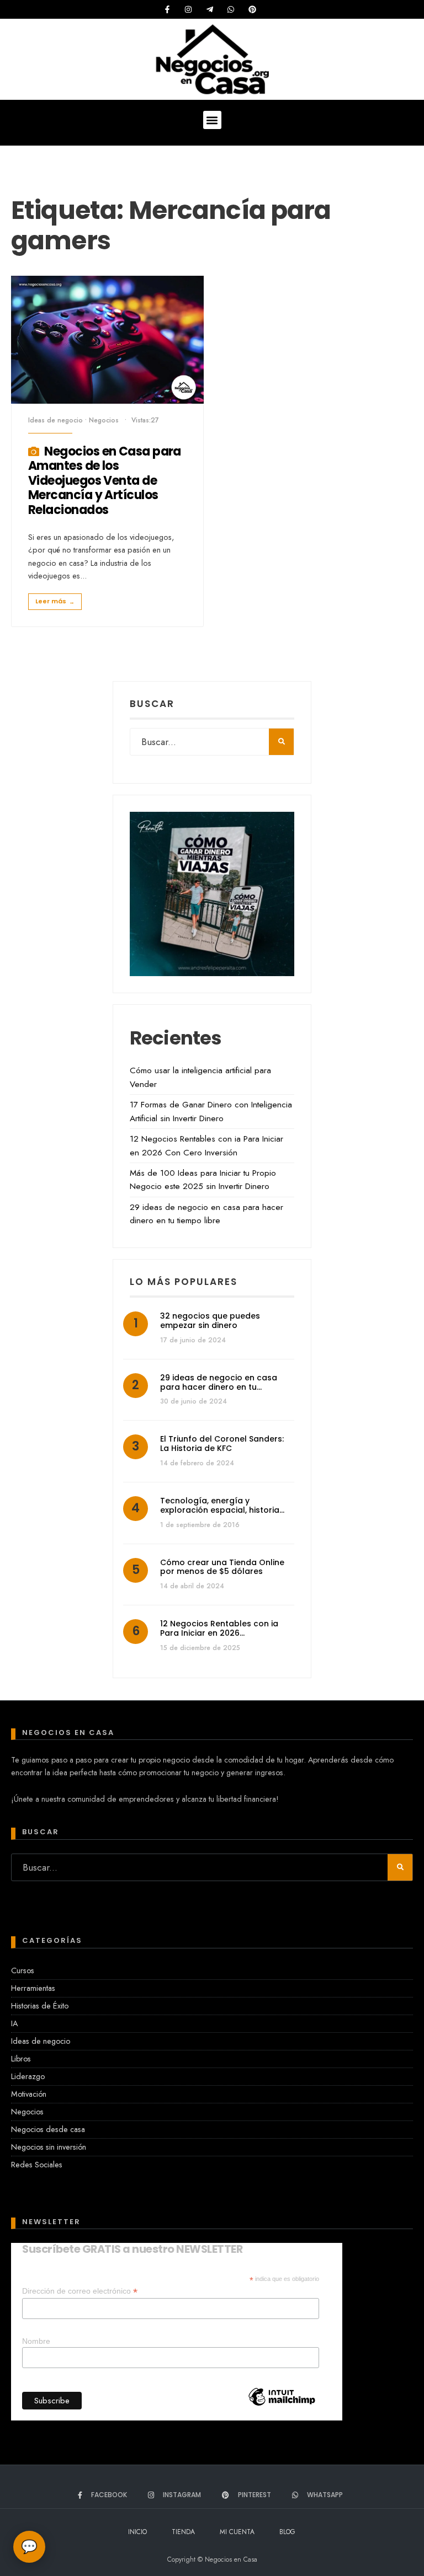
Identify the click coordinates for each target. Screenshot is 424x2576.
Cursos (23, 1970)
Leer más (55, 601)
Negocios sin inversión (49, 2147)
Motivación (29, 2094)
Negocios (104, 420)
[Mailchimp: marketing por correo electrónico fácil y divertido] (282, 2416)
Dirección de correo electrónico (80, 2291)
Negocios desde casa (48, 2129)
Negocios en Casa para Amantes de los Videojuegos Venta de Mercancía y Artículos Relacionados (105, 481)
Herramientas (33, 1988)
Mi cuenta (237, 2532)
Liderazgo (28, 2076)
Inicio (137, 2532)
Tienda (183, 2532)
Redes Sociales (37, 2165)
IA (14, 2023)
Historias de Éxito (40, 2006)
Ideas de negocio (55, 420)
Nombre (36, 2341)
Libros (21, 2059)
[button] (212, 120)
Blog (287, 2532)
